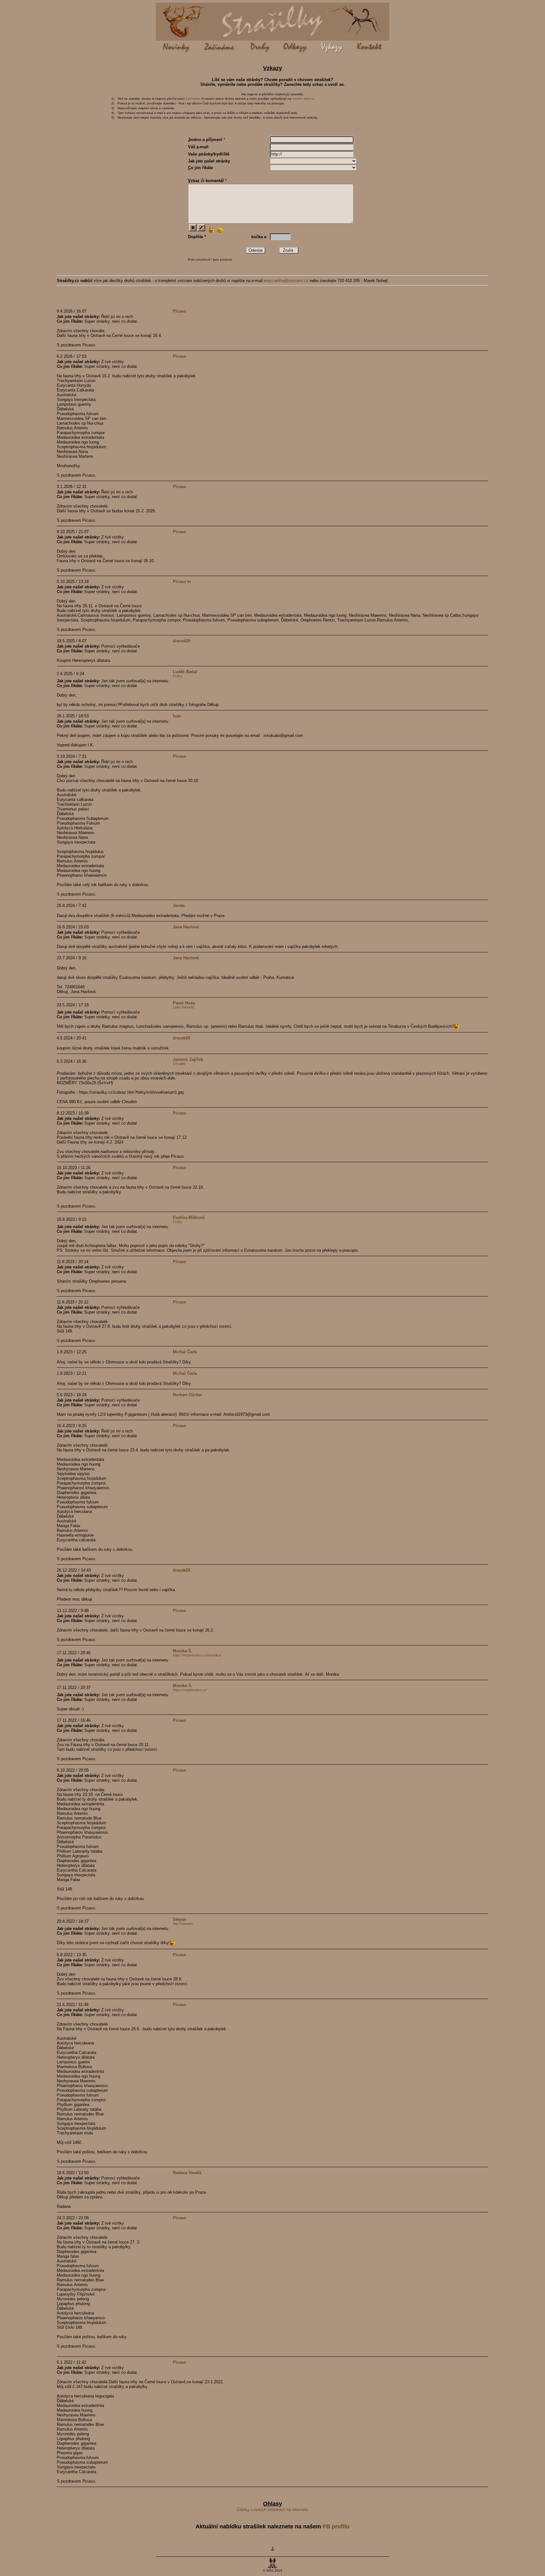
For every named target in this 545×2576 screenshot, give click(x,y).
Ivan (177, 716)
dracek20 (182, 641)
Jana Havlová (186, 927)
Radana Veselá (187, 2173)
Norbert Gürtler (188, 1395)
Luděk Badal (185, 672)
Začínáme (193, 99)
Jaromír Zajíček (188, 1059)
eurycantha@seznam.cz (286, 281)
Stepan (180, 1919)
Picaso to (182, 582)
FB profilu (336, 2526)
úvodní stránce (303, 99)
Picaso (179, 311)
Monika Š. (183, 1651)
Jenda (179, 906)
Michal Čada (185, 1352)
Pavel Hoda (184, 1003)
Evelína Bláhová (189, 1217)
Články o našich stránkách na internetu (272, 2510)
